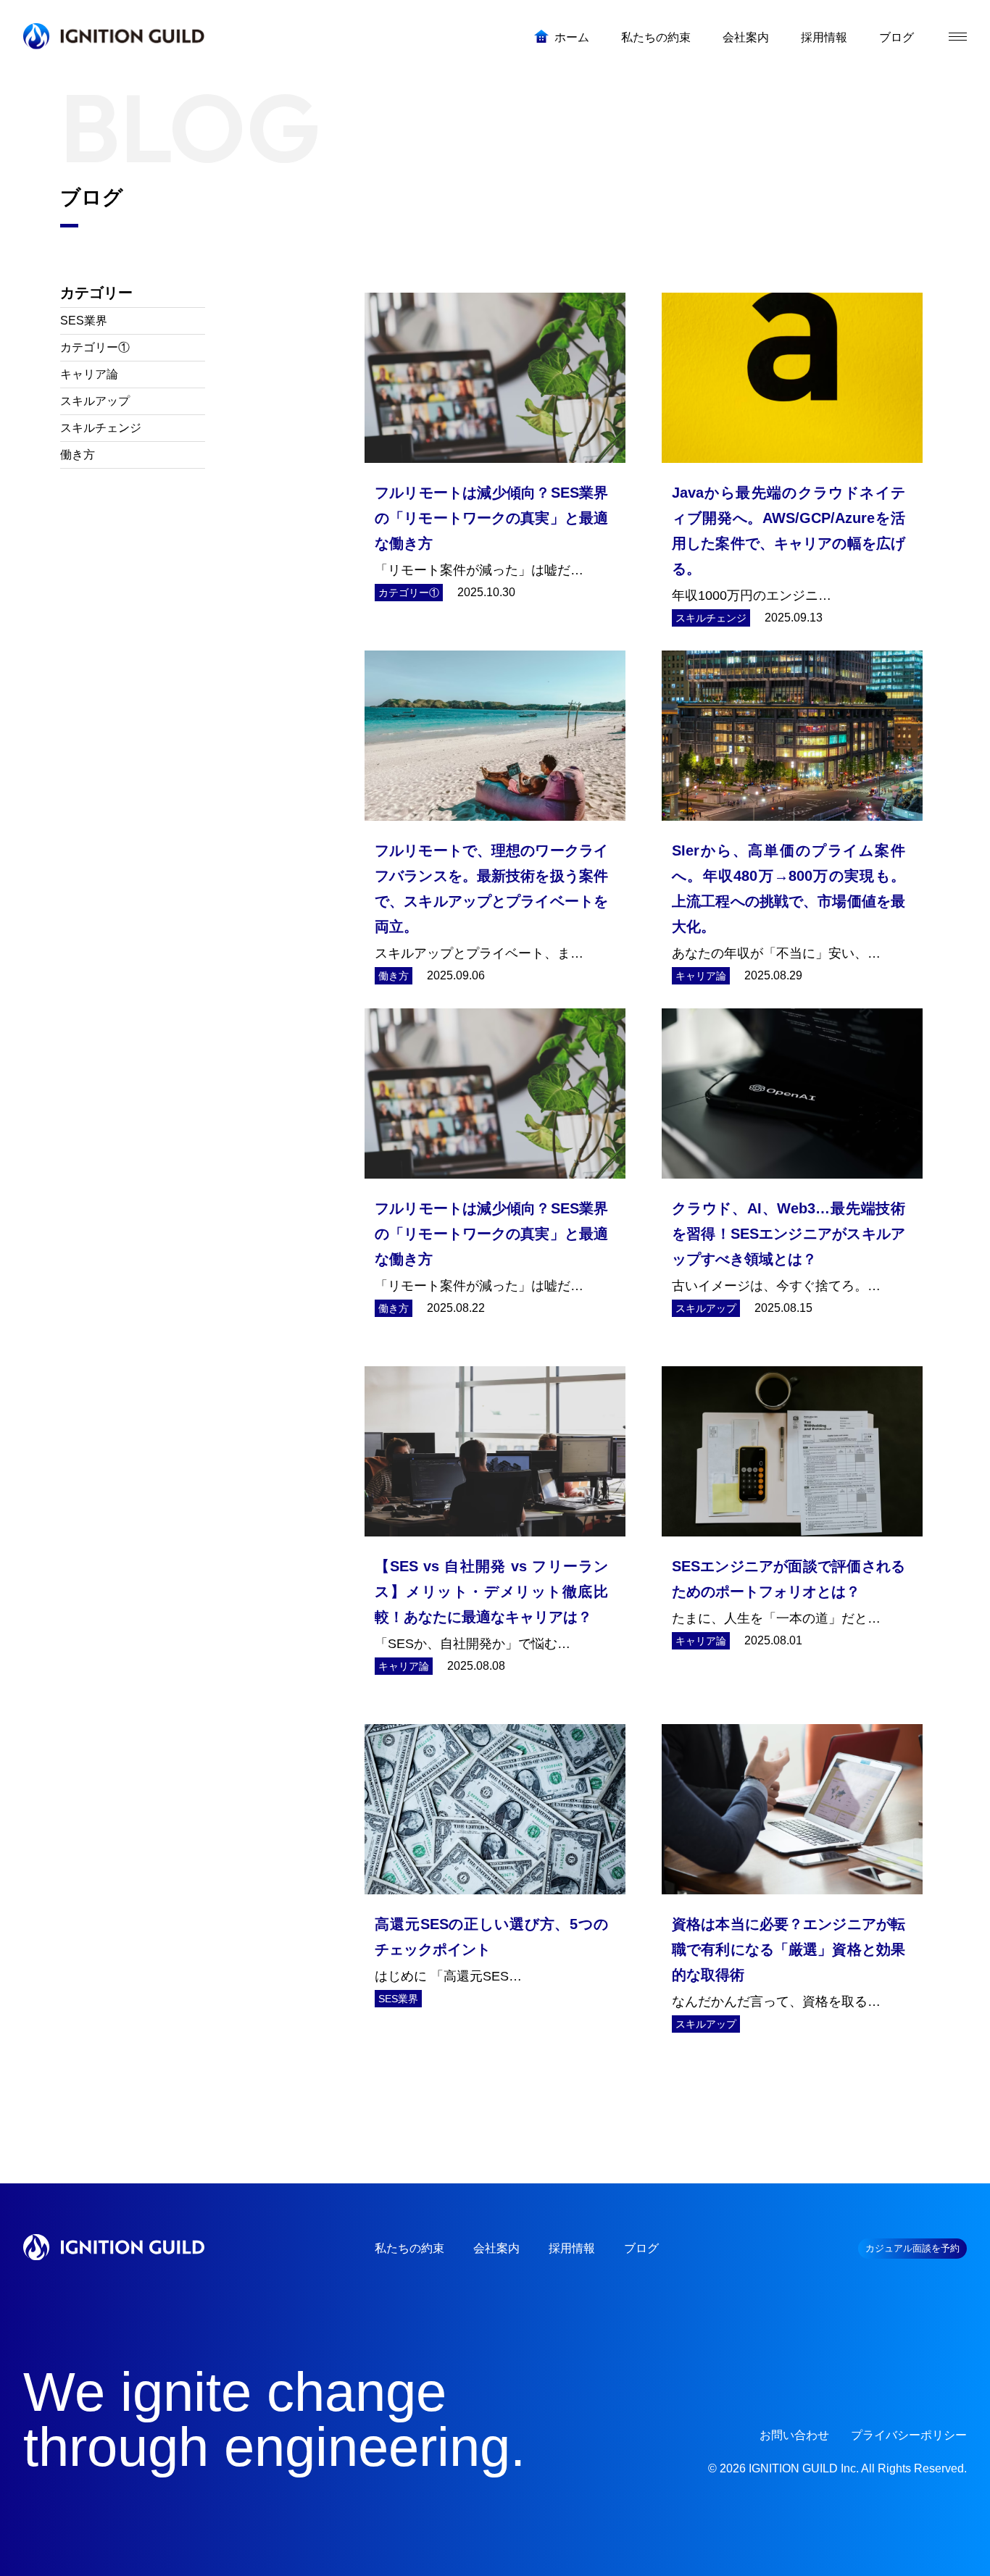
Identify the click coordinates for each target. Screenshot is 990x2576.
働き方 (78, 455)
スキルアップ (95, 401)
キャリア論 (89, 374)
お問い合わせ (794, 2435)
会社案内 (496, 2248)
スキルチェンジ (101, 428)
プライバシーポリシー (909, 2435)
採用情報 (572, 2248)
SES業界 (84, 321)
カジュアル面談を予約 (912, 2248)
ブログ (641, 2248)
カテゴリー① (95, 347)
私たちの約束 (409, 2248)
